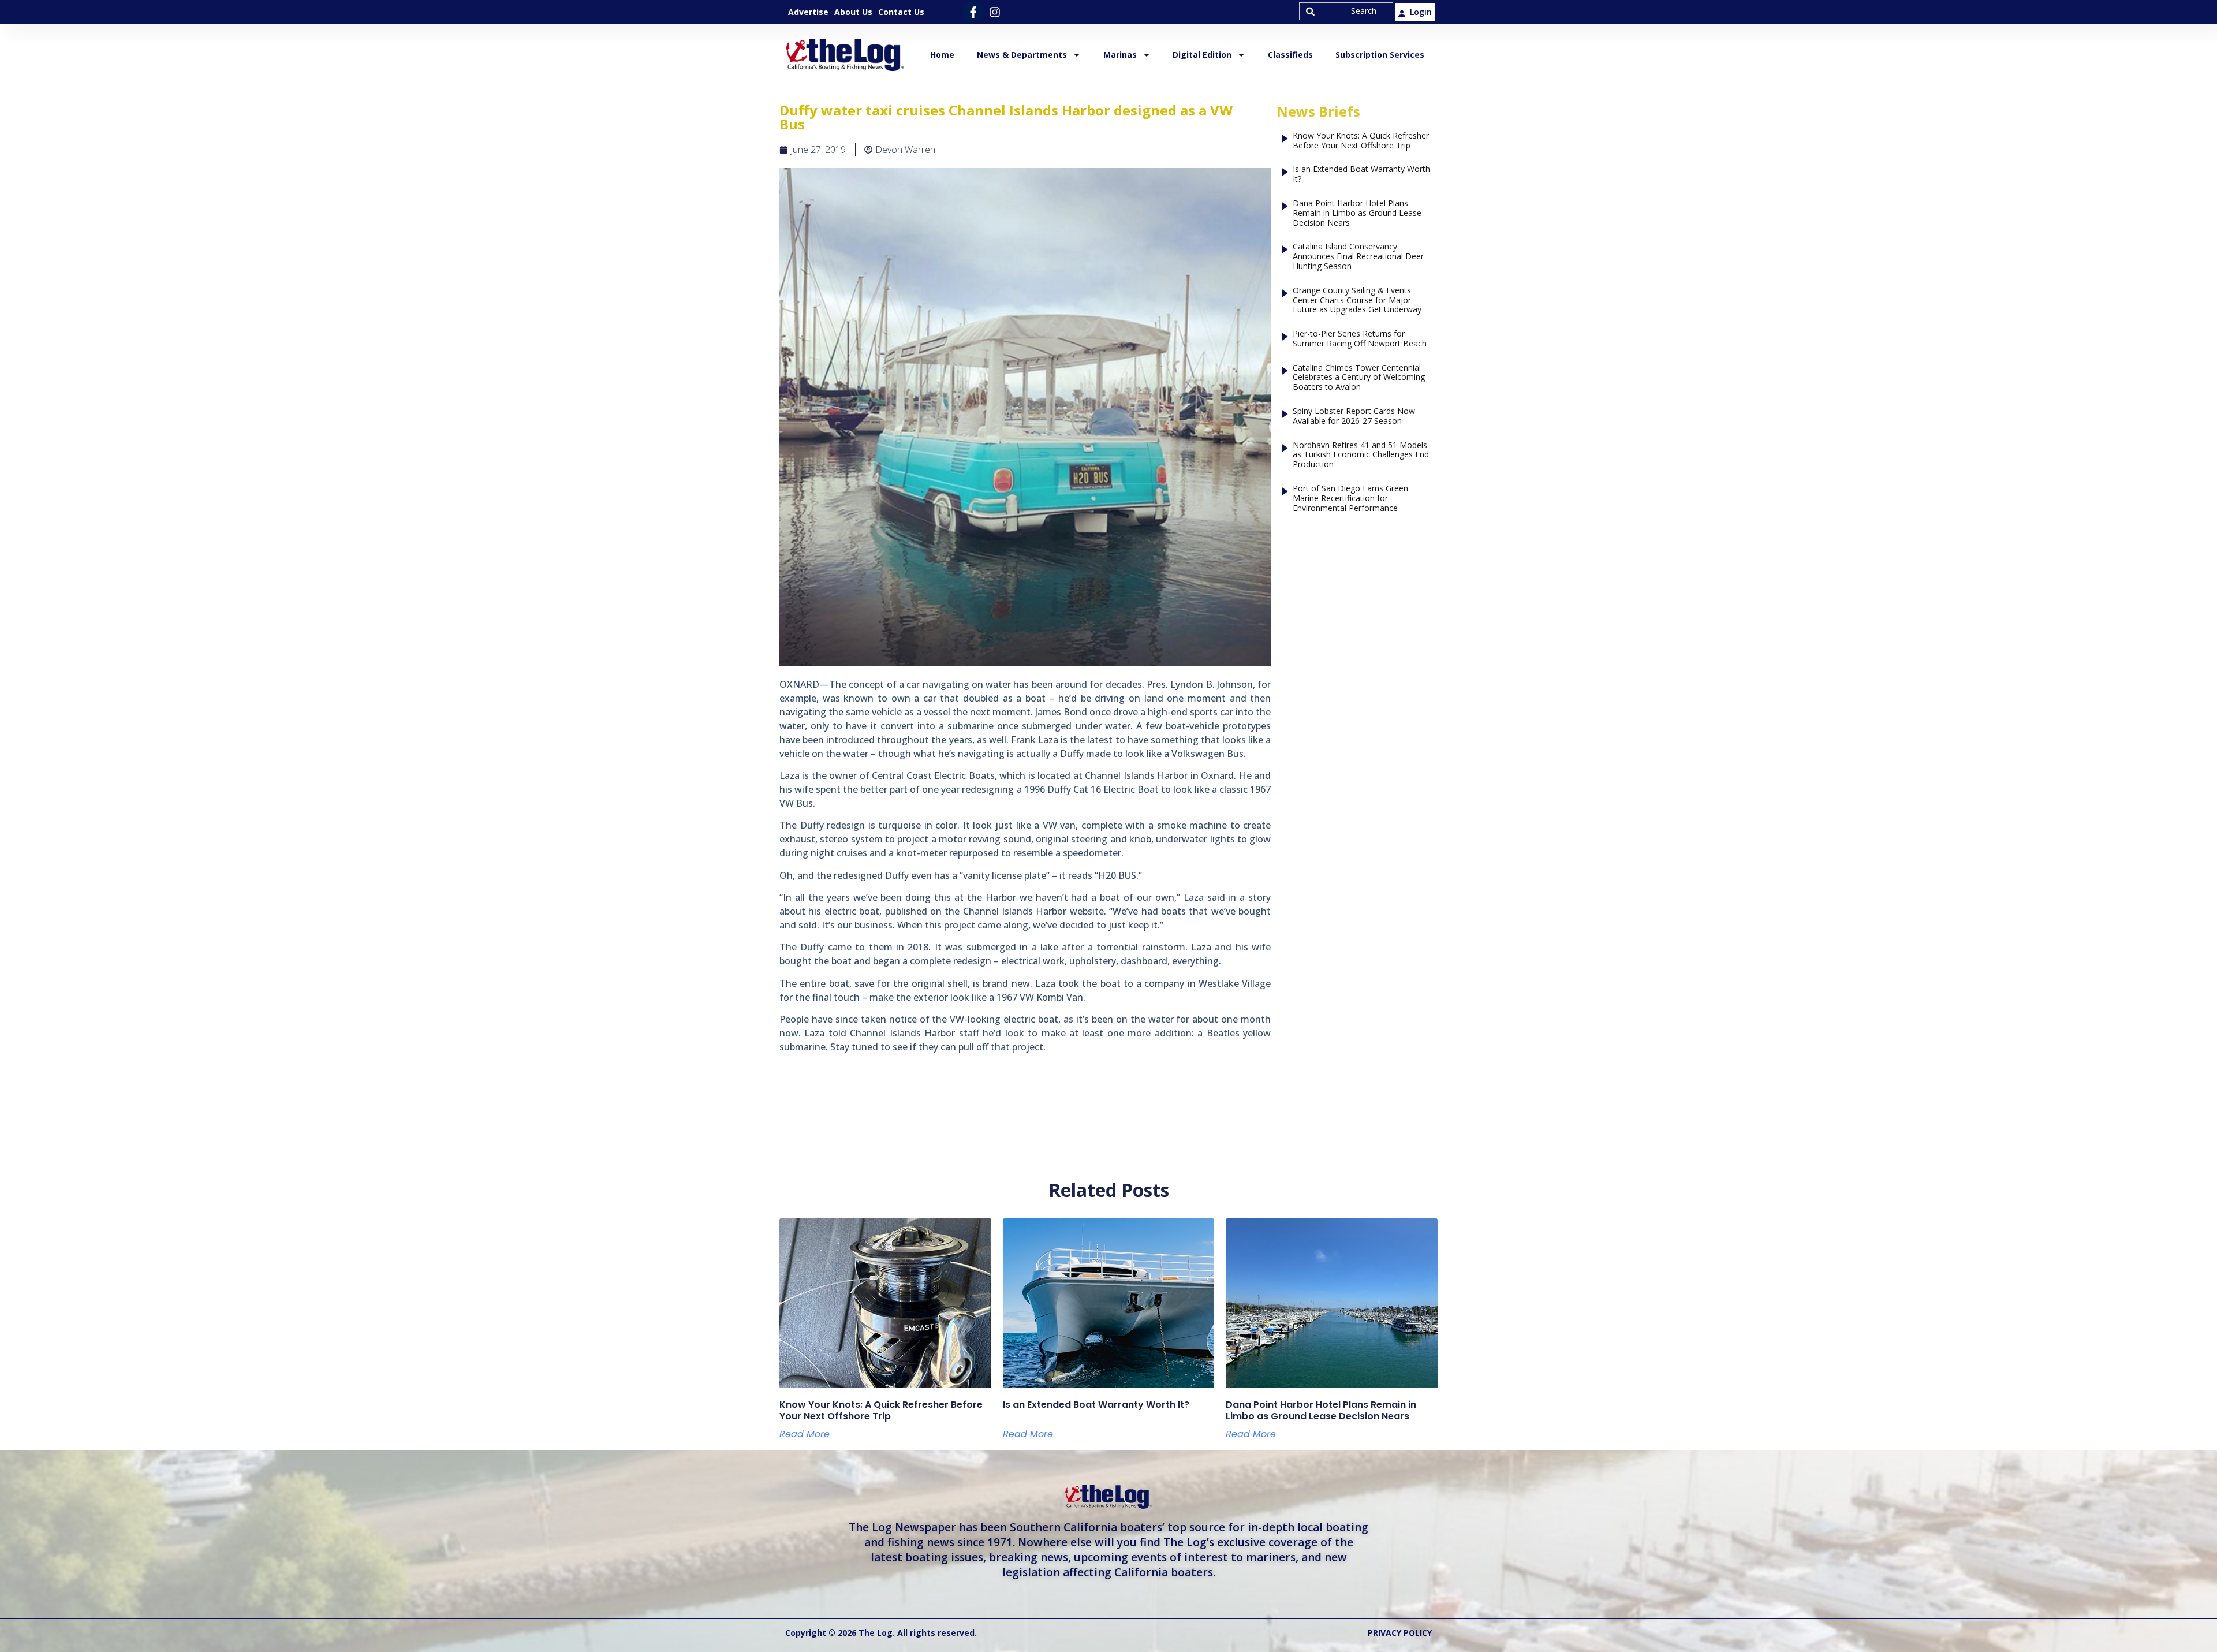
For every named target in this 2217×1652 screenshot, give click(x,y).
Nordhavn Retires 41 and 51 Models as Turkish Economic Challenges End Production (1361, 455)
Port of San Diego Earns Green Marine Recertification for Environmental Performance (1350, 498)
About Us (853, 12)
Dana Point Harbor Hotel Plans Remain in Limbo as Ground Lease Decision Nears (1357, 213)
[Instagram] (994, 12)
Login (1421, 12)
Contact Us (901, 12)
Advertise (808, 12)
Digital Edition (1202, 55)
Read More (805, 1434)
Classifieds (1290, 55)
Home (942, 55)
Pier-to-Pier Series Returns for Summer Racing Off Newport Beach (1360, 339)
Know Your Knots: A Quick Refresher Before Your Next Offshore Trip (1361, 141)
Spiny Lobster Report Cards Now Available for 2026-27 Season (1354, 416)
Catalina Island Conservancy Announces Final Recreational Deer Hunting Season (1358, 256)
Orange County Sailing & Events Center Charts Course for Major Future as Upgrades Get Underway (1357, 300)
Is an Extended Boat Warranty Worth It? (1361, 174)
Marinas (1120, 55)
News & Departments (1022, 55)
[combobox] (1346, 11)
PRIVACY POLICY (1400, 1633)
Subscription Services (1380, 55)
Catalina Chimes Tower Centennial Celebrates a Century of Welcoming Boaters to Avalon (1359, 378)
